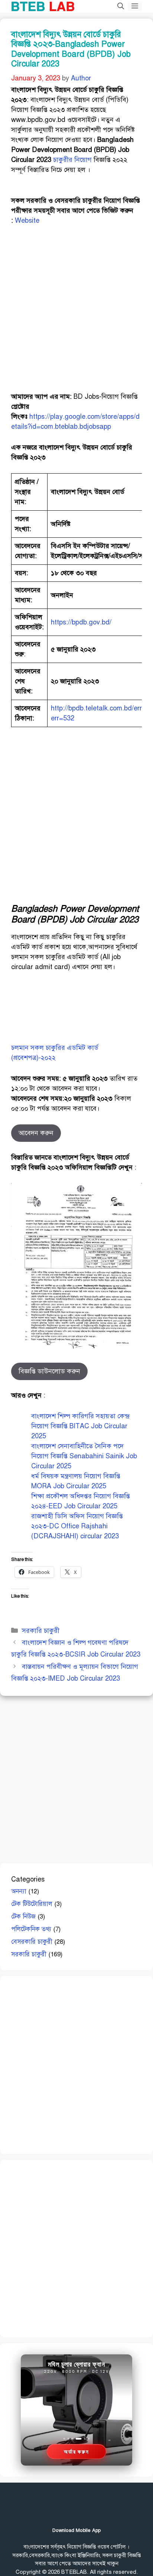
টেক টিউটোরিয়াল (32, 1904)
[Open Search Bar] (121, 6)
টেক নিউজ (23, 1917)
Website (27, 221)
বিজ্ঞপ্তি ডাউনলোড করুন (49, 1371)
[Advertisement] (76, 312)
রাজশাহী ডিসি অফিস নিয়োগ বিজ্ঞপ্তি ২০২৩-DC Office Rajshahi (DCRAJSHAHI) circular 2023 (77, 1526)
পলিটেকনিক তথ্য (31, 1929)
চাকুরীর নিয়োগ (72, 160)
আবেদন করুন (36, 1133)
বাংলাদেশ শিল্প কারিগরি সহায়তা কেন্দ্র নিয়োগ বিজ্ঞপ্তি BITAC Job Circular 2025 (80, 1426)
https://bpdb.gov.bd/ (81, 622)
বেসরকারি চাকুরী (32, 1942)
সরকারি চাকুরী (41, 1631)
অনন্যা (19, 1891)
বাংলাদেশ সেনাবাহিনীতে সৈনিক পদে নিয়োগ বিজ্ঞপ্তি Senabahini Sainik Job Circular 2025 (84, 1456)
